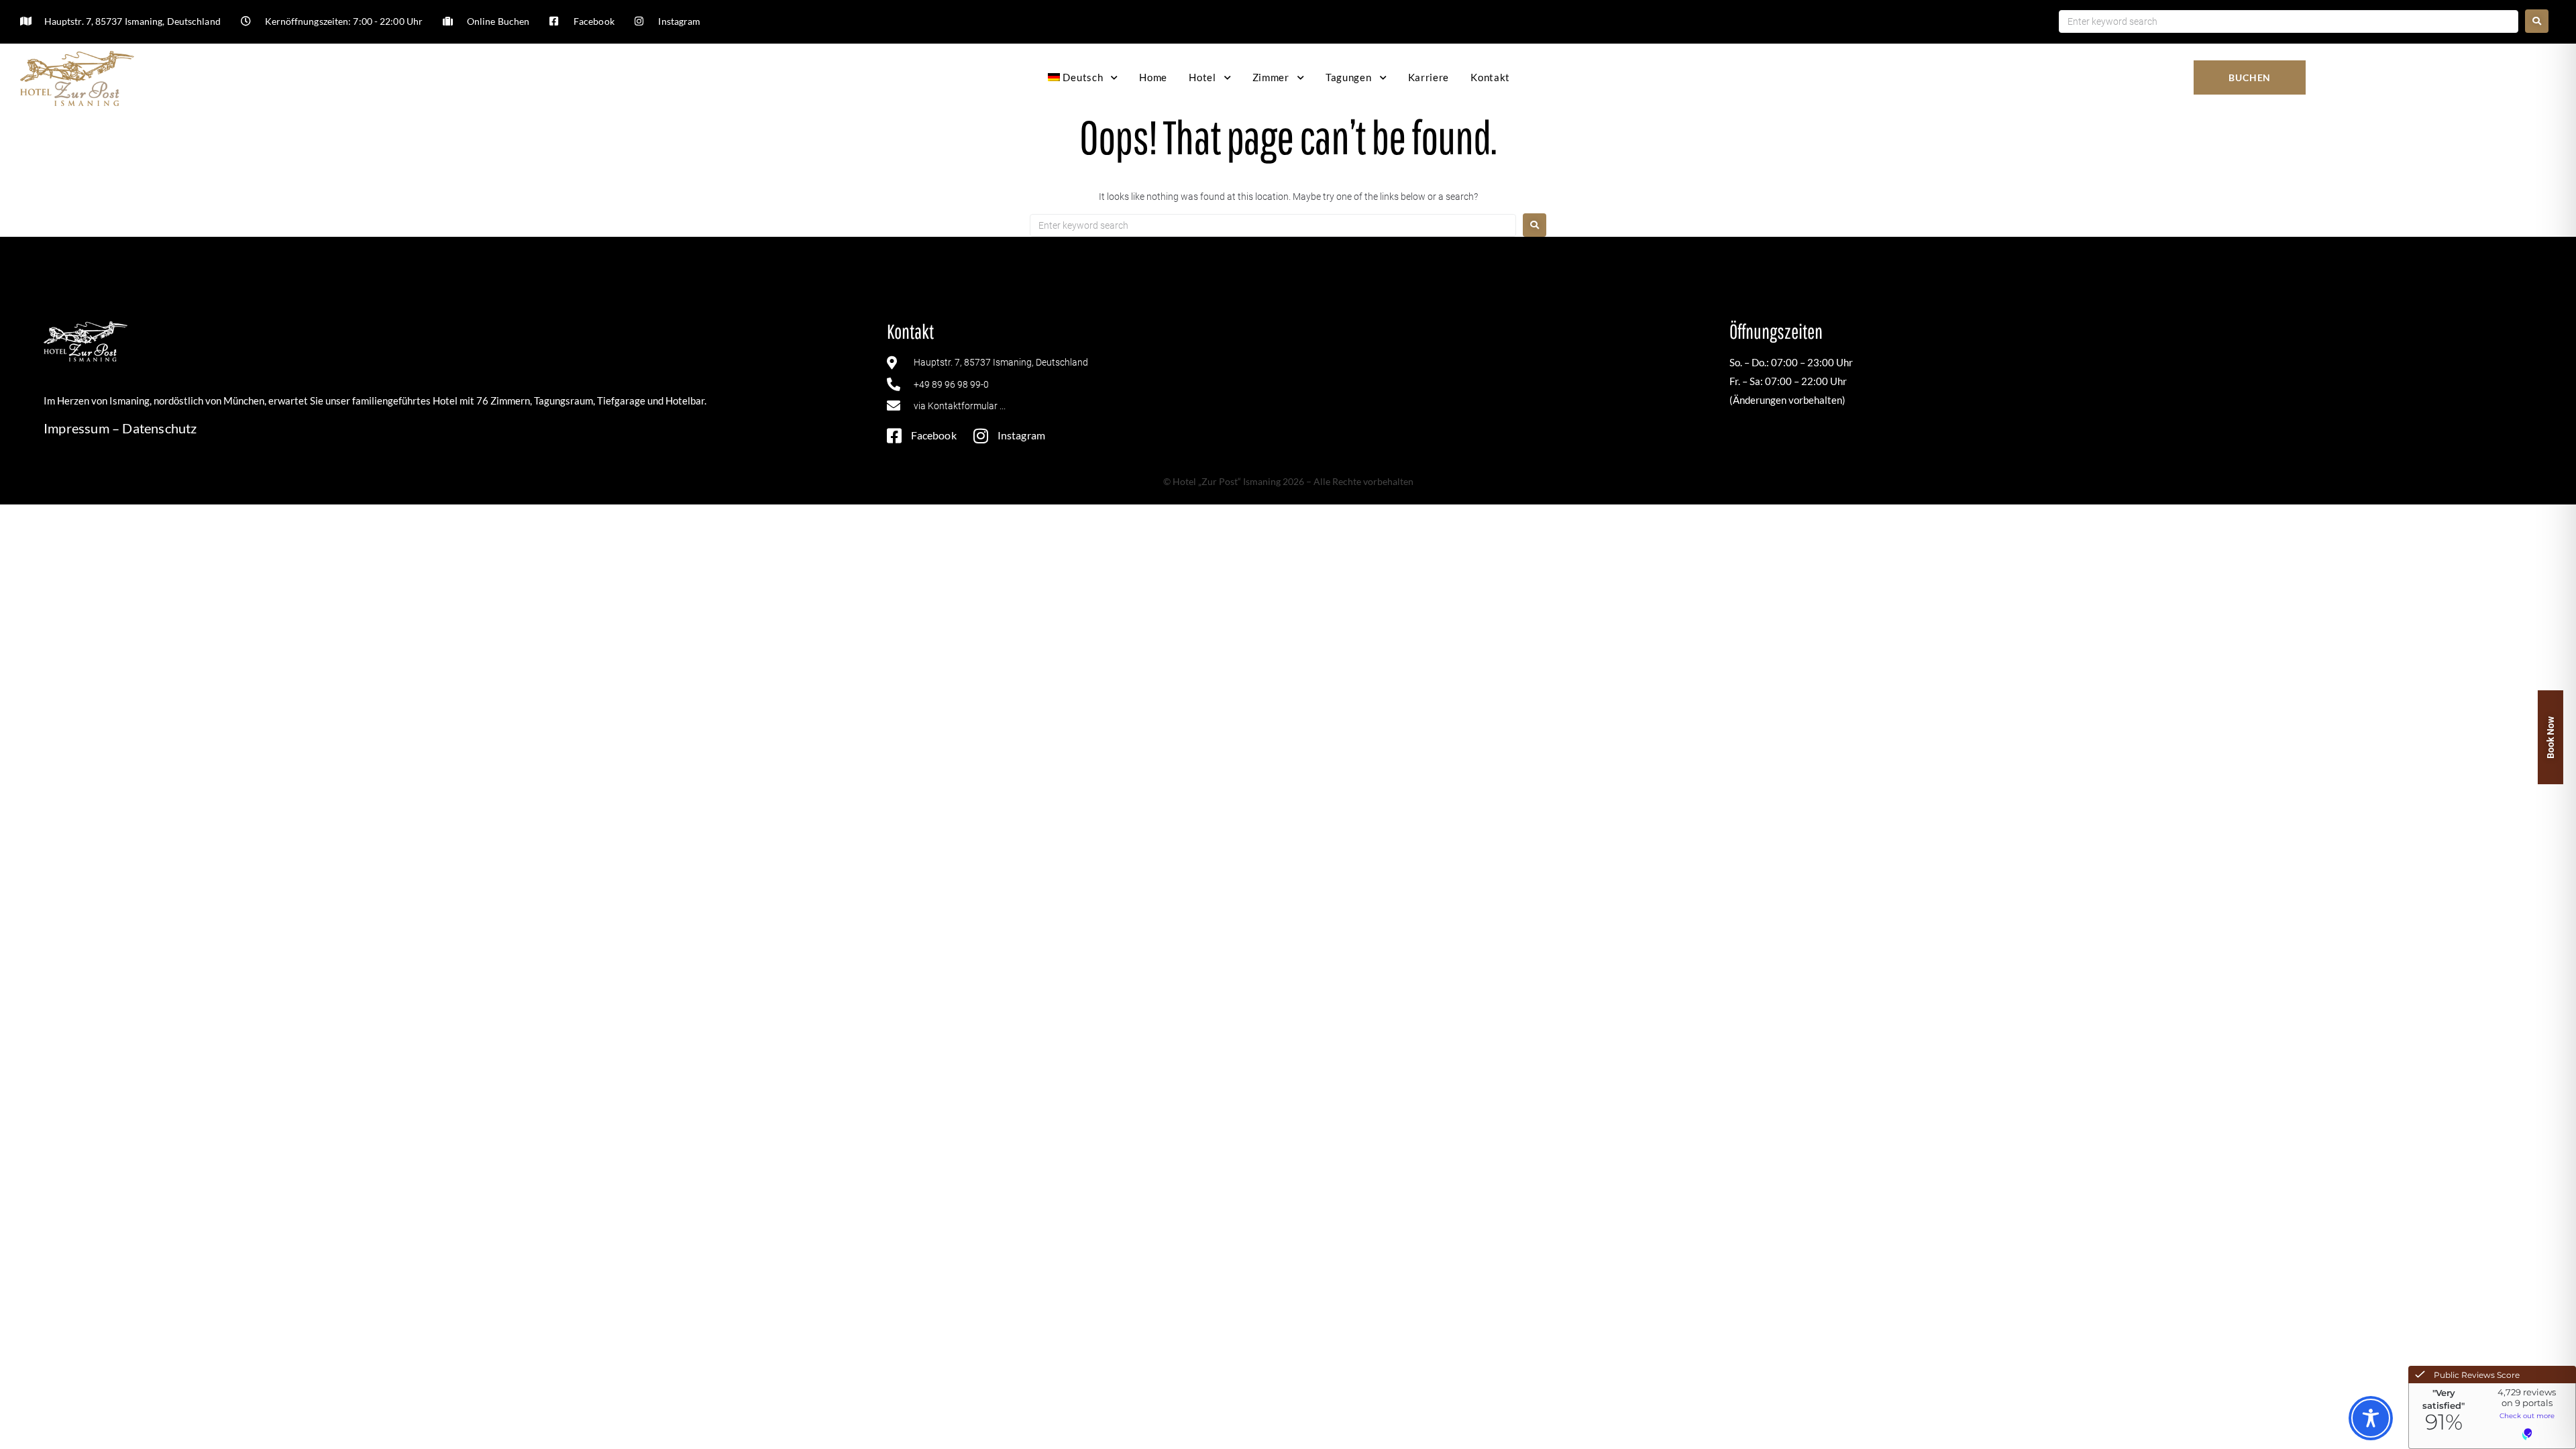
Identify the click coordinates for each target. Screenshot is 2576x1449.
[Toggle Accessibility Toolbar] (2371, 1418)
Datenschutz (159, 428)
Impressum (76, 428)
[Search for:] (2288, 21)
